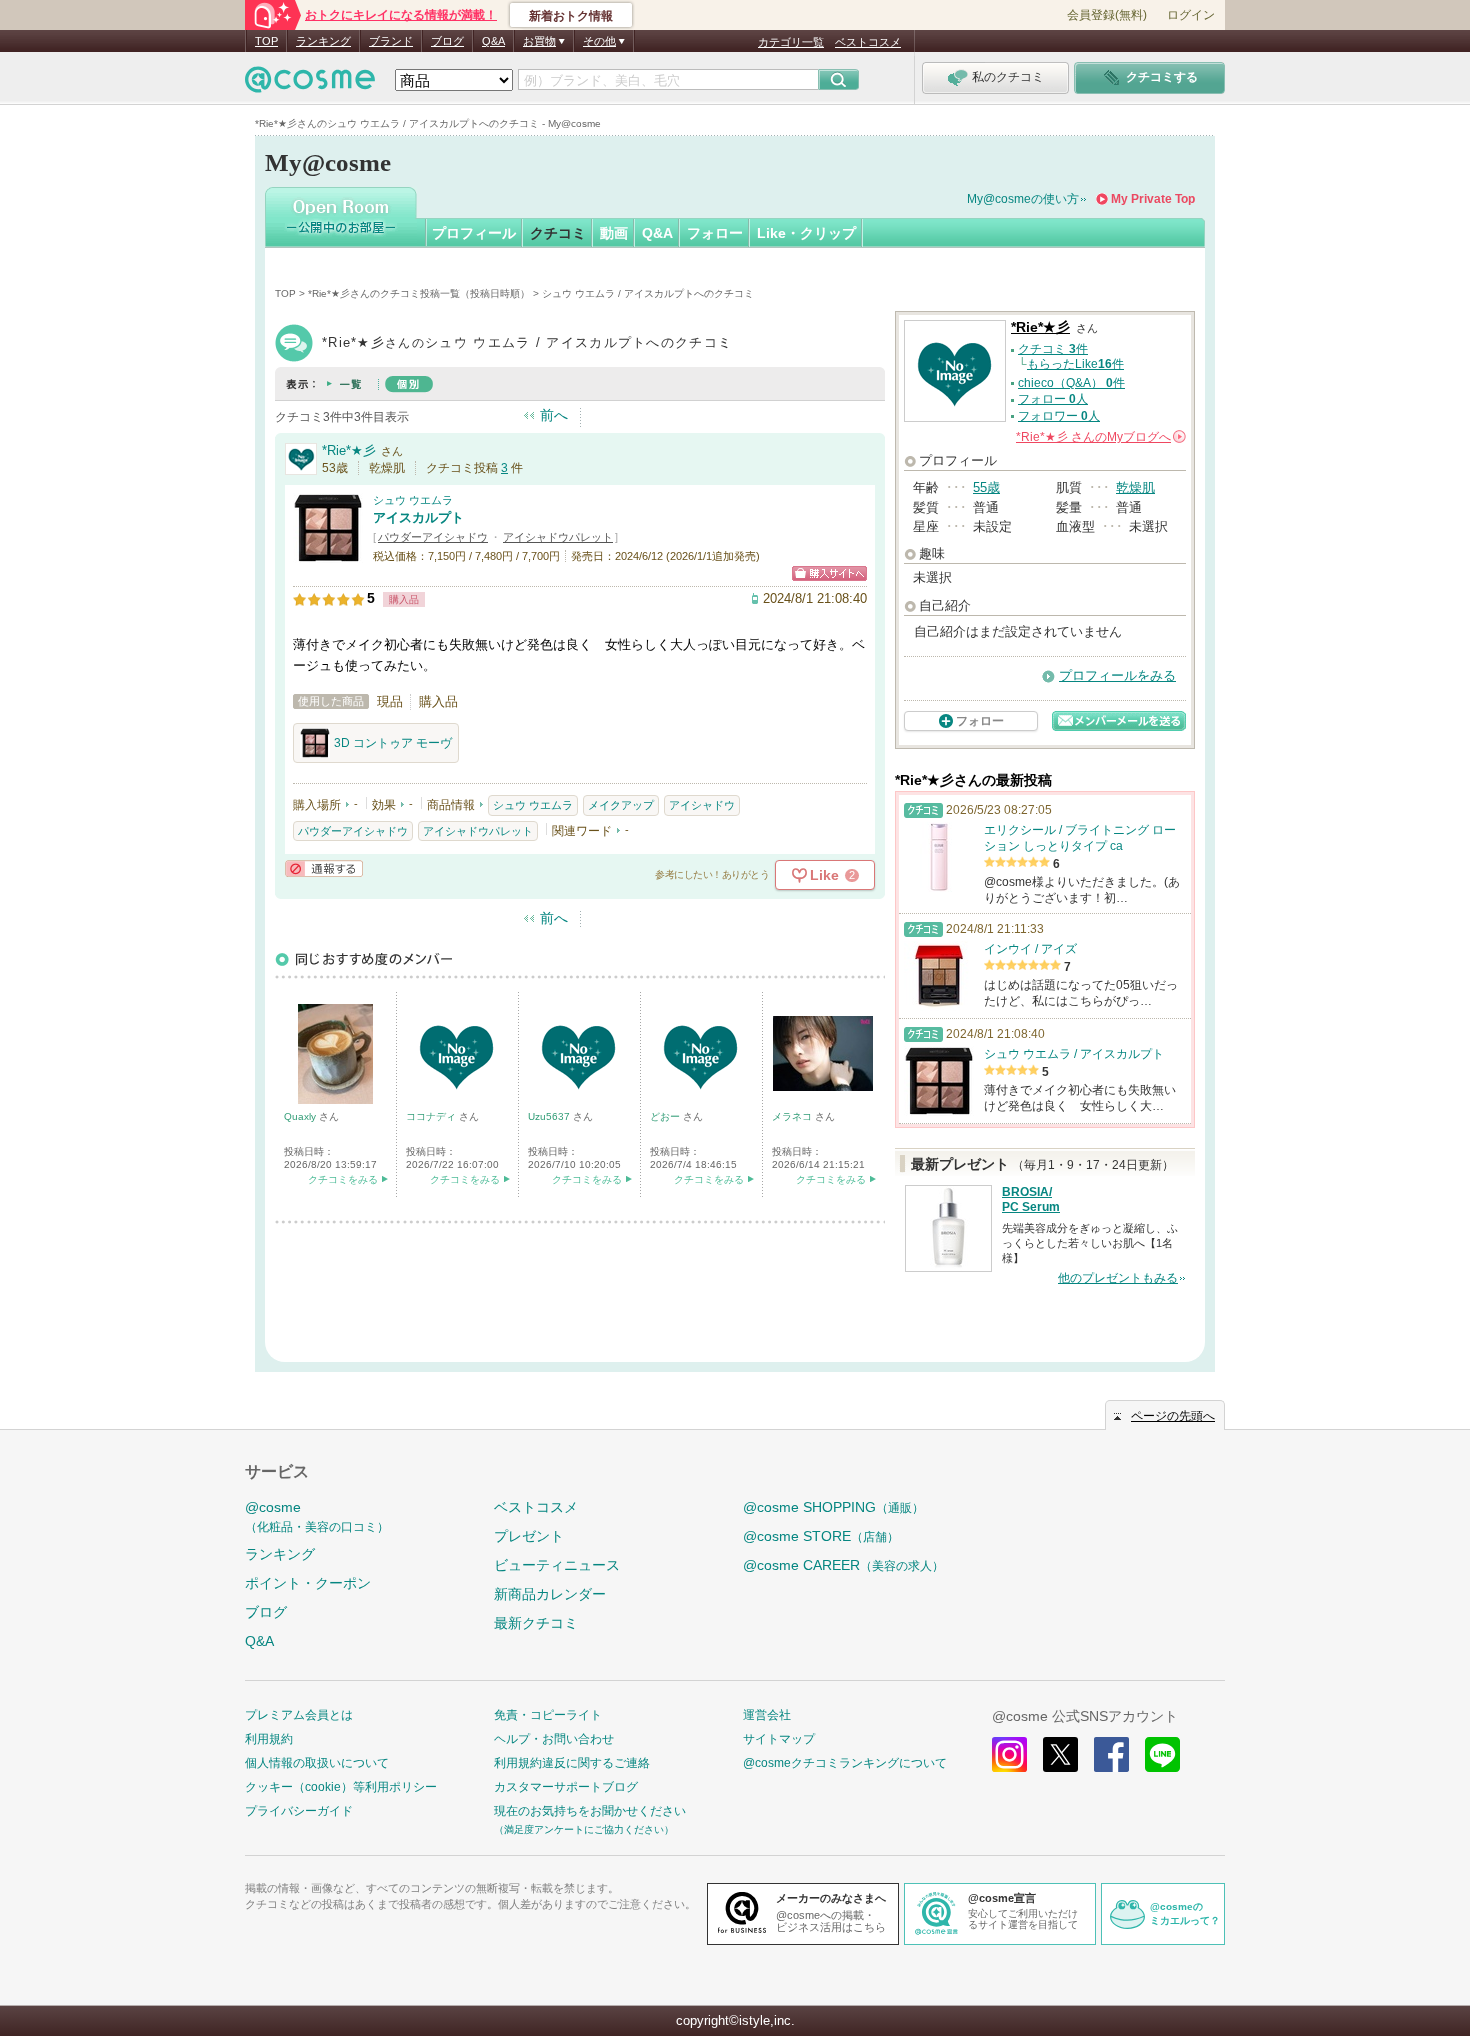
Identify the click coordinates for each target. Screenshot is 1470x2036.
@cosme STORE (821, 1536)
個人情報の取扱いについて (317, 1763)
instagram (1009, 1754)
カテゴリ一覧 (791, 42)
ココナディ (432, 1116)
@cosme (317, 1516)
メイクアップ (621, 805)
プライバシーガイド (299, 1811)
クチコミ (558, 233)
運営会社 (767, 1715)
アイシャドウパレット (558, 537)
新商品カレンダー (550, 1594)
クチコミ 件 (1053, 349)
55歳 (986, 487)
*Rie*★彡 (349, 450)
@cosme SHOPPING (833, 1507)
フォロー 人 (1053, 399)
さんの (1099, 437)
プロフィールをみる (1117, 675)
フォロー (715, 233)
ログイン (1191, 15)
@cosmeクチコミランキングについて (845, 1763)
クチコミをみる (343, 1179)
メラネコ (793, 1116)
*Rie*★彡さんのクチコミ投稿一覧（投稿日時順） (419, 293)
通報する (324, 868)
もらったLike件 (1075, 364)
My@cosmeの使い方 (1023, 199)
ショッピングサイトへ (829, 573)
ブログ (447, 41)
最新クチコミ (536, 1623)
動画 (614, 233)
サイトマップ (779, 1739)
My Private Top (1153, 199)
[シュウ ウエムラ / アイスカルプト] (328, 554)
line (1162, 1754)
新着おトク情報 (571, 16)
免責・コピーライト (548, 1715)
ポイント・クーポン (308, 1583)
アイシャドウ (702, 805)
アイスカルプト (418, 517)
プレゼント (529, 1536)
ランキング (323, 41)
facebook (1111, 1754)
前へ (554, 415)
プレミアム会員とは (299, 1715)
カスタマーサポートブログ (566, 1787)
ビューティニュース (557, 1565)
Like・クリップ (806, 233)
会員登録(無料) (1107, 15)
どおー (666, 1116)
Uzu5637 (550, 1116)
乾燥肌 (1135, 487)
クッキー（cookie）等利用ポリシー (341, 1787)
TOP (266, 41)
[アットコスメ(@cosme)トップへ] (310, 84)
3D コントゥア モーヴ (393, 743)
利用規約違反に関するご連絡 (572, 1763)
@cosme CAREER (843, 1565)
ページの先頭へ (1173, 1416)
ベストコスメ (868, 42)
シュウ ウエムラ (413, 500)
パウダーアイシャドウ (433, 537)
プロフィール (474, 233)
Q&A (493, 41)
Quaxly (301, 1116)
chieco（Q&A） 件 (1071, 383)
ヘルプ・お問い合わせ (554, 1739)
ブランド (391, 41)
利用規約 (269, 1739)
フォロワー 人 (1059, 416)
